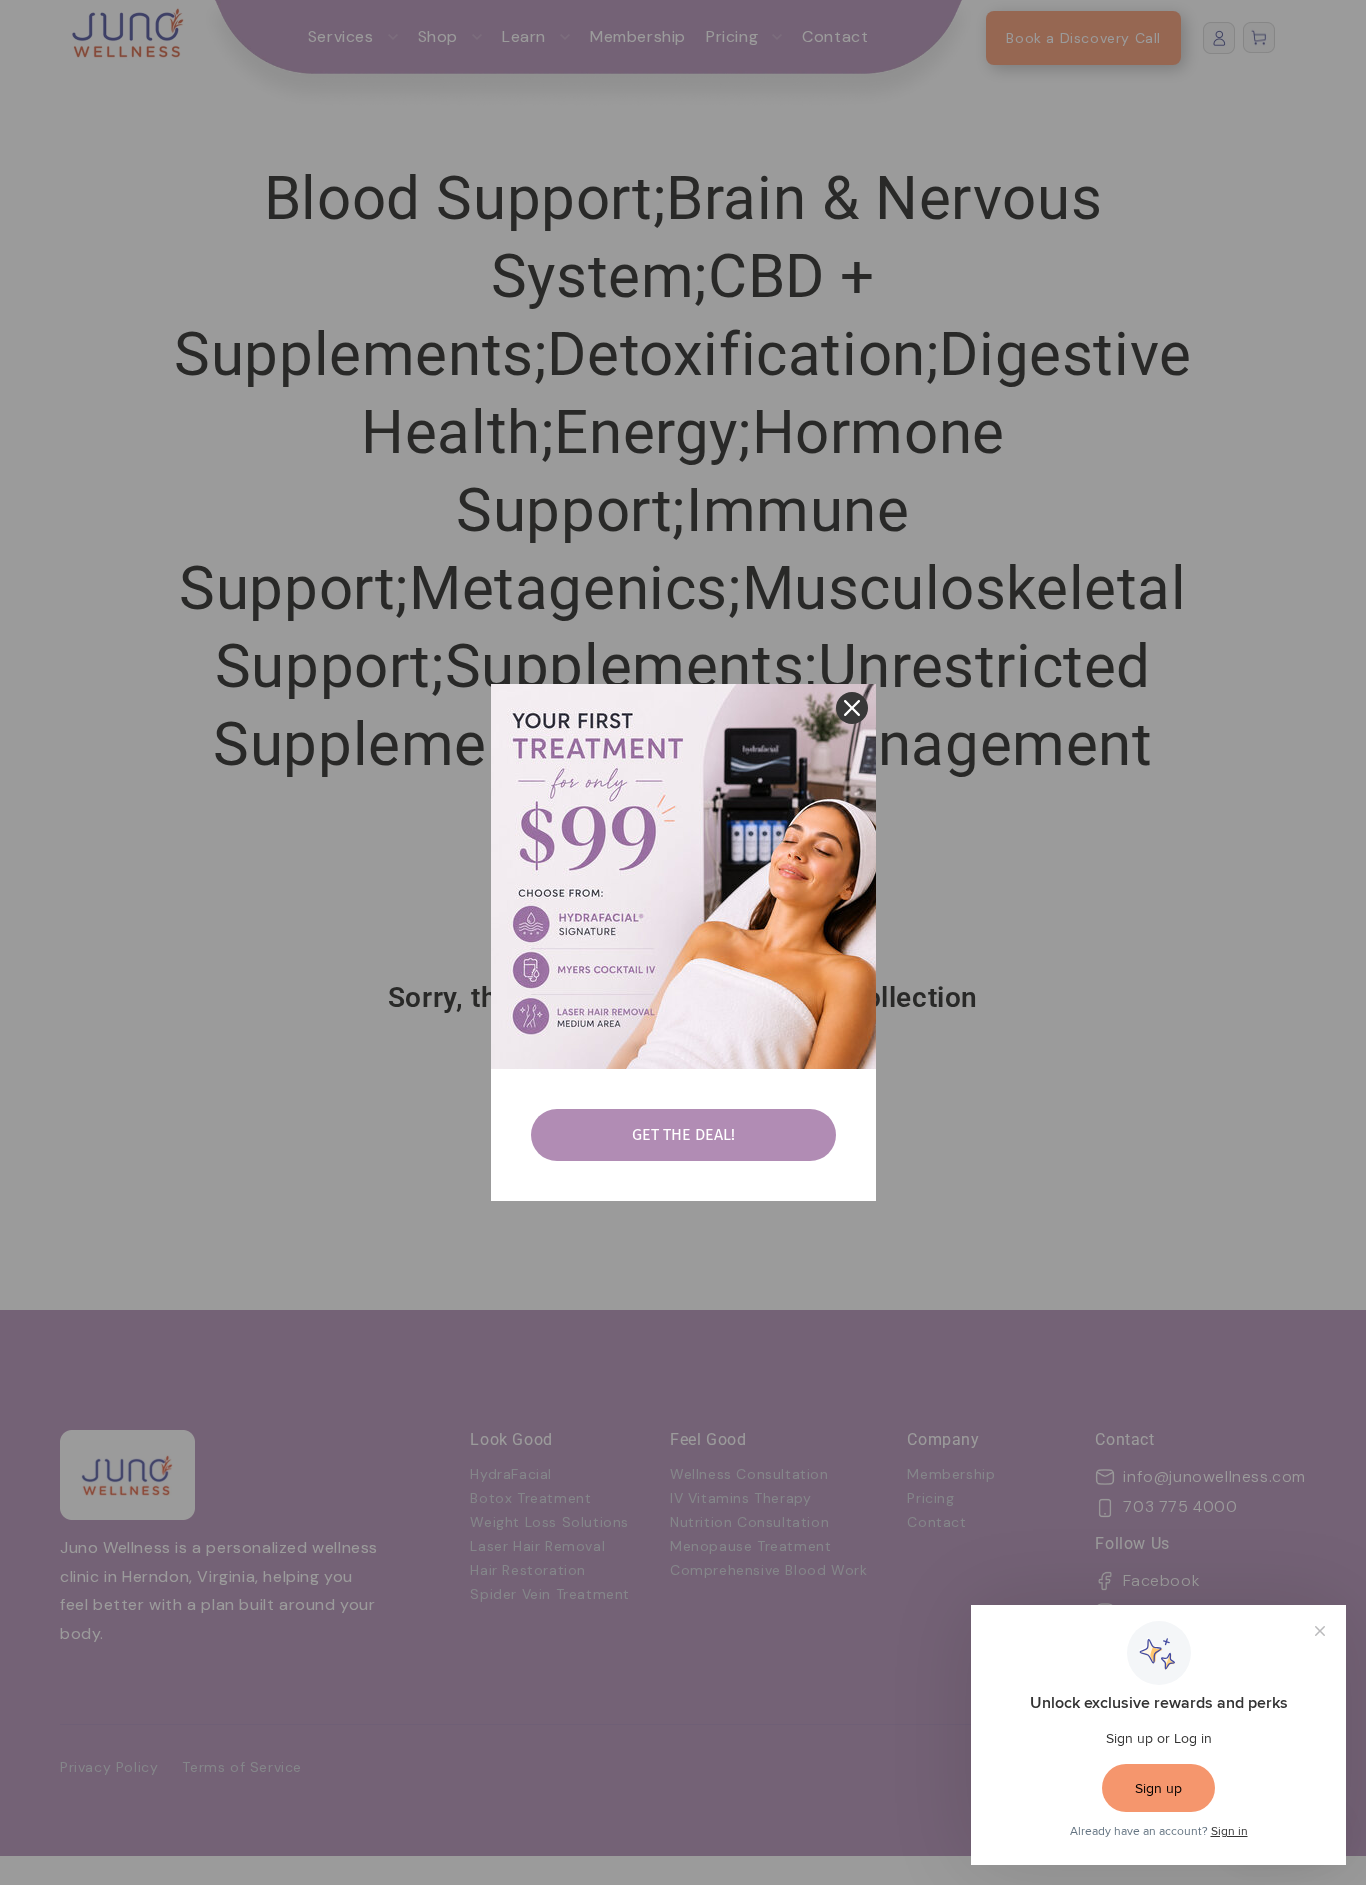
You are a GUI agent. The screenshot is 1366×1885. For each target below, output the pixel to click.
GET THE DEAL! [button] (683, 1134)
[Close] (852, 708)
